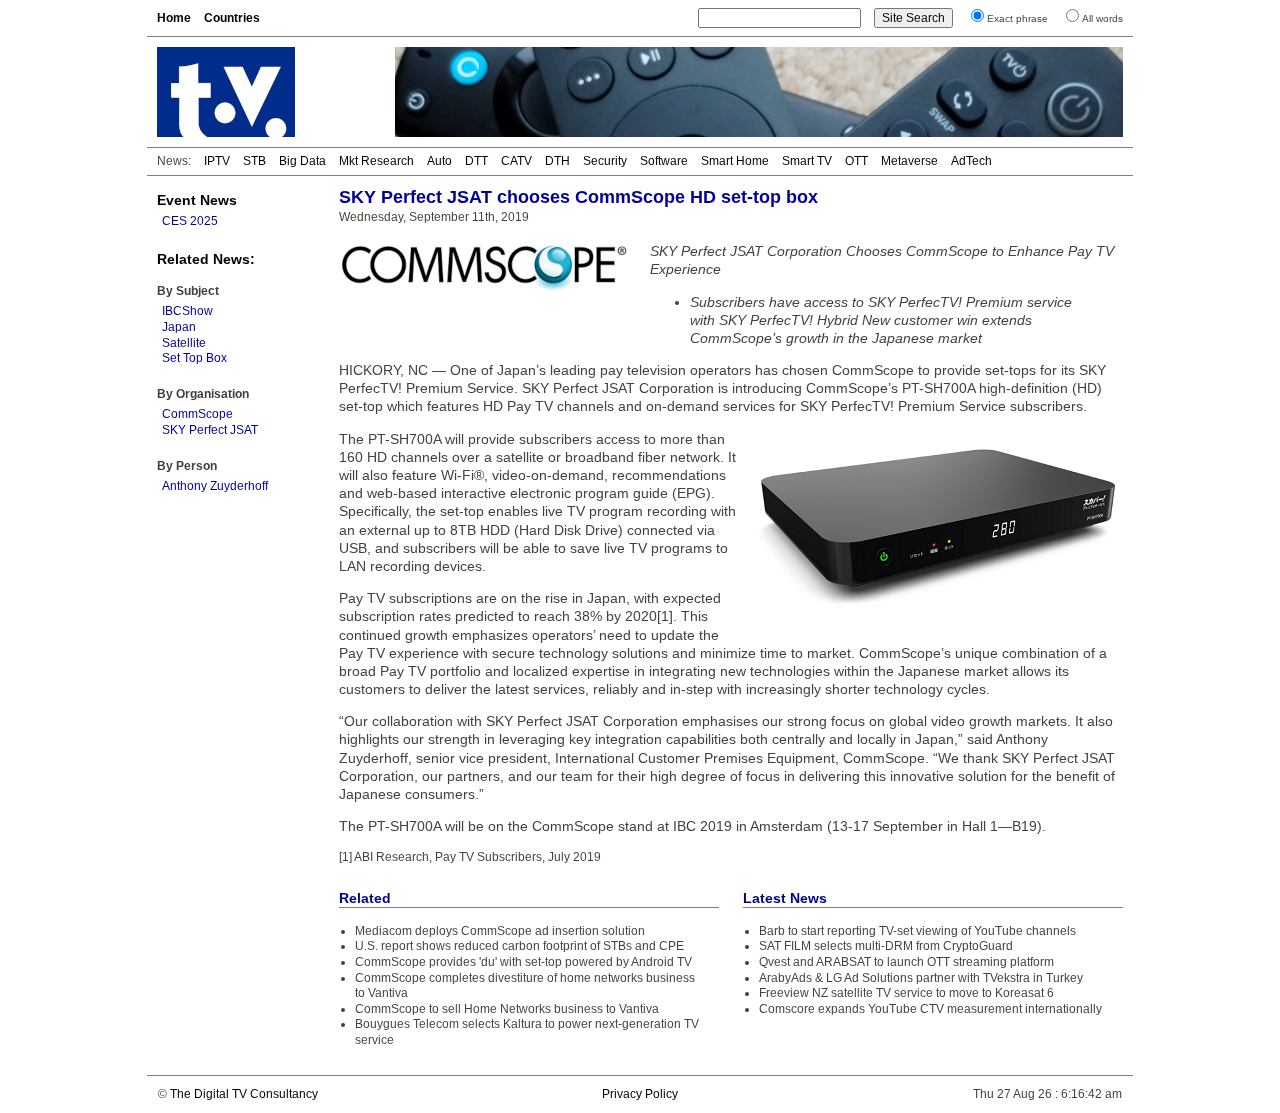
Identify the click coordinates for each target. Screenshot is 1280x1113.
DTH (557, 161)
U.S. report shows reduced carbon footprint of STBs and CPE (519, 946)
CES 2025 (190, 221)
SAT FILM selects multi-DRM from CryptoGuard (886, 946)
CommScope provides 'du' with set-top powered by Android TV (523, 962)
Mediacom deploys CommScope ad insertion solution (500, 931)
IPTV (217, 161)
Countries (232, 18)
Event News (197, 200)
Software (664, 161)
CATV (516, 161)
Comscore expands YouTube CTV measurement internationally (930, 1009)
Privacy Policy (640, 1094)
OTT (856, 161)
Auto (439, 161)
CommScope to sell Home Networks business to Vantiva (507, 1009)
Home (174, 18)
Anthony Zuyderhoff (215, 486)
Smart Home (735, 161)
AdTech (971, 161)
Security (605, 161)
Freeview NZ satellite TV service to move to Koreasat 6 (906, 993)
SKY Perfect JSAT (210, 430)
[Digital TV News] (264, 92)
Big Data (302, 161)
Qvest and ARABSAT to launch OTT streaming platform (906, 962)
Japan (179, 327)
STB (254, 161)
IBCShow (187, 311)
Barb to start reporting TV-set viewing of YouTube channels (917, 931)
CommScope (197, 414)
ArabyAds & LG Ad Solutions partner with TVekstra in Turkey (921, 978)
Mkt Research (376, 161)
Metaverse (909, 161)
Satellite (184, 343)
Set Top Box (194, 358)
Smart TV (807, 161)
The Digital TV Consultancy (244, 1094)
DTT (476, 161)
